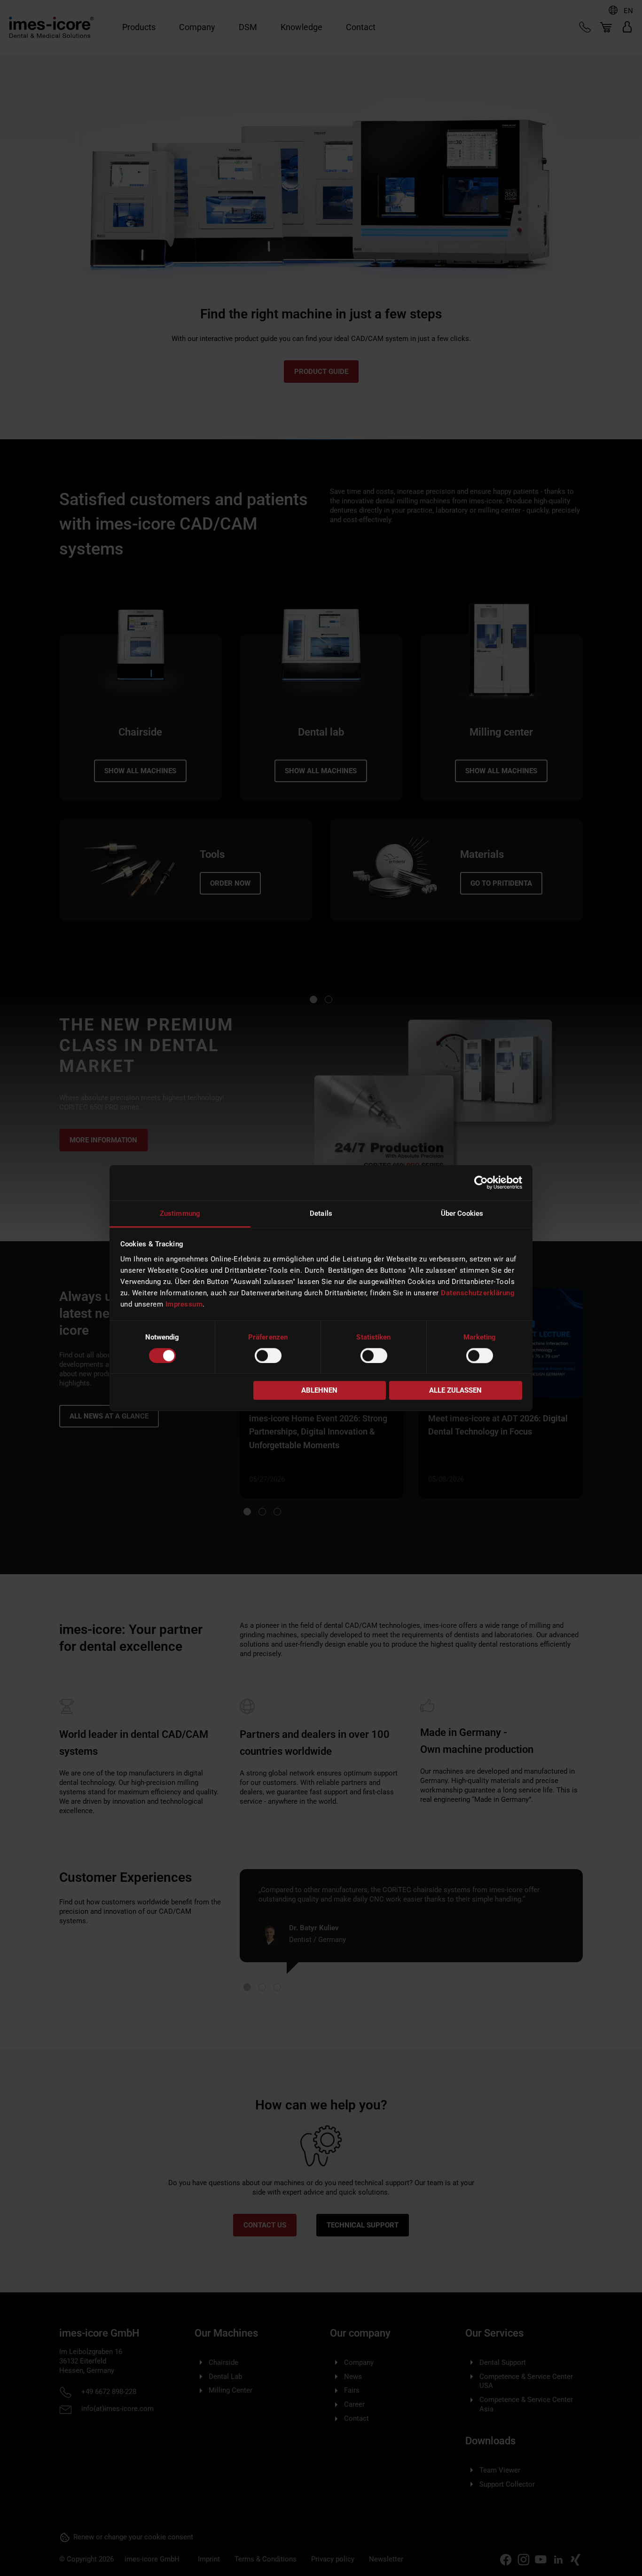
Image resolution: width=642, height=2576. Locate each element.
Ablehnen (319, 1391)
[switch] (268, 1355)
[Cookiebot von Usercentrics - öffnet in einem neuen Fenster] (481, 1182)
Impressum (184, 1304)
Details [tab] (321, 1213)
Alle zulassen (455, 1391)
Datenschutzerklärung (478, 1293)
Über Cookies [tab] (462, 1213)
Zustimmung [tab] (180, 1213)
